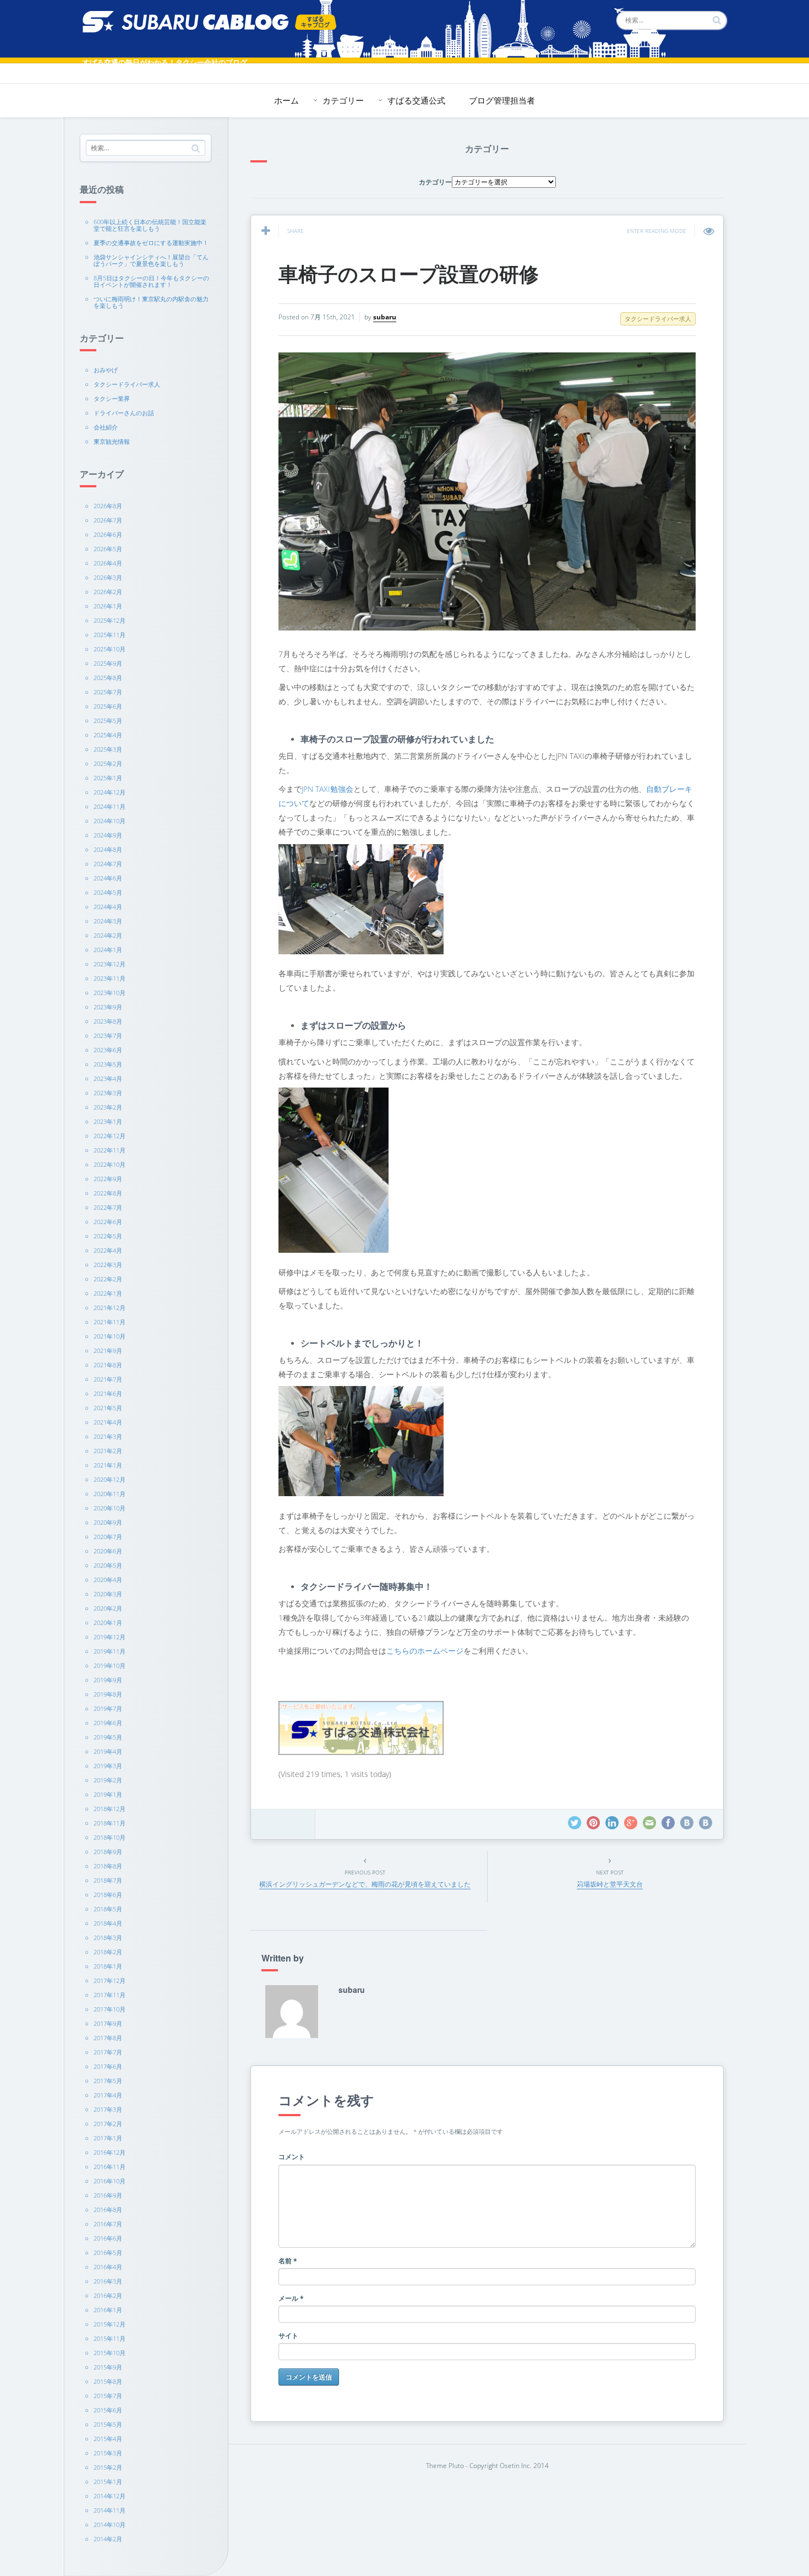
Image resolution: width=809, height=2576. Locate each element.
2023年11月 (110, 978)
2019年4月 (108, 1751)
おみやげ (106, 370)
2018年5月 (108, 1909)
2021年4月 (108, 1422)
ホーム (286, 100)
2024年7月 (108, 864)
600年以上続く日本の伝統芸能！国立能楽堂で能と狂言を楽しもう (150, 225)
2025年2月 (108, 763)
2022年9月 (108, 1179)
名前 (288, 2261)
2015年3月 (108, 2453)
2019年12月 (110, 1637)
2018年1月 (108, 1966)
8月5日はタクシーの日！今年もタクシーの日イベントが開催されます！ (151, 281)
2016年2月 (108, 2295)
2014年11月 (110, 2510)
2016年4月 (108, 2267)
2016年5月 (108, 2252)
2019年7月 (108, 1708)
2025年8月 (108, 678)
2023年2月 (108, 1107)
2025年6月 (108, 706)
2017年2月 (108, 2124)
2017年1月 (108, 2138)
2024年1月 (108, 950)
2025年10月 (110, 649)
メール (291, 2298)
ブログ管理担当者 (502, 100)
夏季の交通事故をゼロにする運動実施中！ (151, 243)
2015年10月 (110, 2353)
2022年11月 (110, 1150)
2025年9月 (108, 663)
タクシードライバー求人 (127, 384)
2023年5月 (108, 1064)
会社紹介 (106, 427)
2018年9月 (108, 1852)
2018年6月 (108, 1895)
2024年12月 (110, 792)
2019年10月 (110, 1665)
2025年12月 (110, 620)
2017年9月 (108, 2023)
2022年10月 (110, 1164)
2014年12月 (110, 2496)
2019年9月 (108, 1680)
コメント (292, 2157)
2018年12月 (110, 1809)
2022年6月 (108, 1222)
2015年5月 (108, 2424)
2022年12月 (110, 1136)
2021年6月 (108, 1393)
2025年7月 (108, 692)
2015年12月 (110, 2324)
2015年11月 (110, 2338)
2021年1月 (108, 1465)
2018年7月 (108, 1880)
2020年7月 (108, 1537)
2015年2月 (108, 2467)
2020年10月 (110, 1508)
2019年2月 (108, 1780)
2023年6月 (108, 1050)
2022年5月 (108, 1236)
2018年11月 (110, 1823)
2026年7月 (108, 520)
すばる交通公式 (416, 100)
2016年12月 (110, 2152)
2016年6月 (108, 2238)
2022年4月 (108, 1250)
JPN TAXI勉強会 (327, 789)
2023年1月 (108, 1121)
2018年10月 (110, 1837)
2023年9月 (108, 1007)
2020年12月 (110, 1479)
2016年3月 (108, 2281)
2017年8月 (108, 2038)
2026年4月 (108, 563)
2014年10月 (110, 2525)
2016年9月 (108, 2195)
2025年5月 (108, 721)
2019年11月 (110, 1651)
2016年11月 (110, 2167)
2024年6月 (108, 878)
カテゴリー (343, 100)
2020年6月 (108, 1551)
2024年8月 (108, 849)
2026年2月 (108, 592)
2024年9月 (108, 835)
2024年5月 (108, 892)
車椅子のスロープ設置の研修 (409, 273)
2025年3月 (108, 749)
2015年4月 (108, 2439)
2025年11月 (110, 635)
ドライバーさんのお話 (124, 413)
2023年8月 (108, 1021)
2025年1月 (108, 778)
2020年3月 (108, 1594)
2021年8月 (108, 1365)
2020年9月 (108, 1522)
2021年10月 (110, 1336)
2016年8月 (108, 2210)
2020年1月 (108, 1623)
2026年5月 (108, 549)
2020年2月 (108, 1608)
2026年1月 (108, 606)
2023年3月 (108, 1093)
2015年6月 (108, 2410)
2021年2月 (108, 1451)
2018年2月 (108, 1952)
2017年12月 (110, 1980)
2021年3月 (108, 1436)
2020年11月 (110, 1494)
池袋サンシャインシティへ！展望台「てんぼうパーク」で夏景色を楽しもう (151, 260)
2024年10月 (110, 821)
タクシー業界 (112, 398)
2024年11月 (110, 806)
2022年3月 (108, 1265)
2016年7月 (108, 2224)
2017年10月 (110, 2009)
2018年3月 (108, 1938)
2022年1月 (108, 1293)
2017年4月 (108, 2095)
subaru (385, 317)
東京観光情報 (112, 441)
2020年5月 (108, 1565)
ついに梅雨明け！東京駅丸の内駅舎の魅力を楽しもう (151, 302)
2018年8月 (108, 1866)
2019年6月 (108, 1723)
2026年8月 (108, 506)
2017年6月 (108, 2066)
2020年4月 (108, 1580)
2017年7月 (108, 2052)
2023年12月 (110, 964)
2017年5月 (108, 2081)
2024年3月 (108, 921)
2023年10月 (110, 993)
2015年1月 (108, 2482)
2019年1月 (108, 1794)
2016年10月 (110, 2181)
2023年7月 (108, 1036)
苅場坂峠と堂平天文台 (610, 1884)
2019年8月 (108, 1694)
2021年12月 (110, 1308)
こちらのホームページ (425, 1651)
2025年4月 (108, 735)
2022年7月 (108, 1207)
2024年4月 (108, 907)
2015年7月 (108, 2396)
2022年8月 (108, 1193)
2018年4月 (108, 1923)
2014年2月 (108, 2539)
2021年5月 (108, 1408)
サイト (288, 2336)
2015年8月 (108, 2381)
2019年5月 (108, 1737)
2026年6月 (108, 534)
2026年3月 (108, 577)
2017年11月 (110, 1995)
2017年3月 (108, 2109)
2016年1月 (108, 2310)
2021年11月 (110, 1322)
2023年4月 (108, 1078)
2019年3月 (108, 1766)
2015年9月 (108, 2367)
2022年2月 (108, 1279)
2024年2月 (108, 935)
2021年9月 (108, 1351)
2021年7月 (108, 1379)
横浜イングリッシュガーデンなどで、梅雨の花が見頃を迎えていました (365, 1884)
